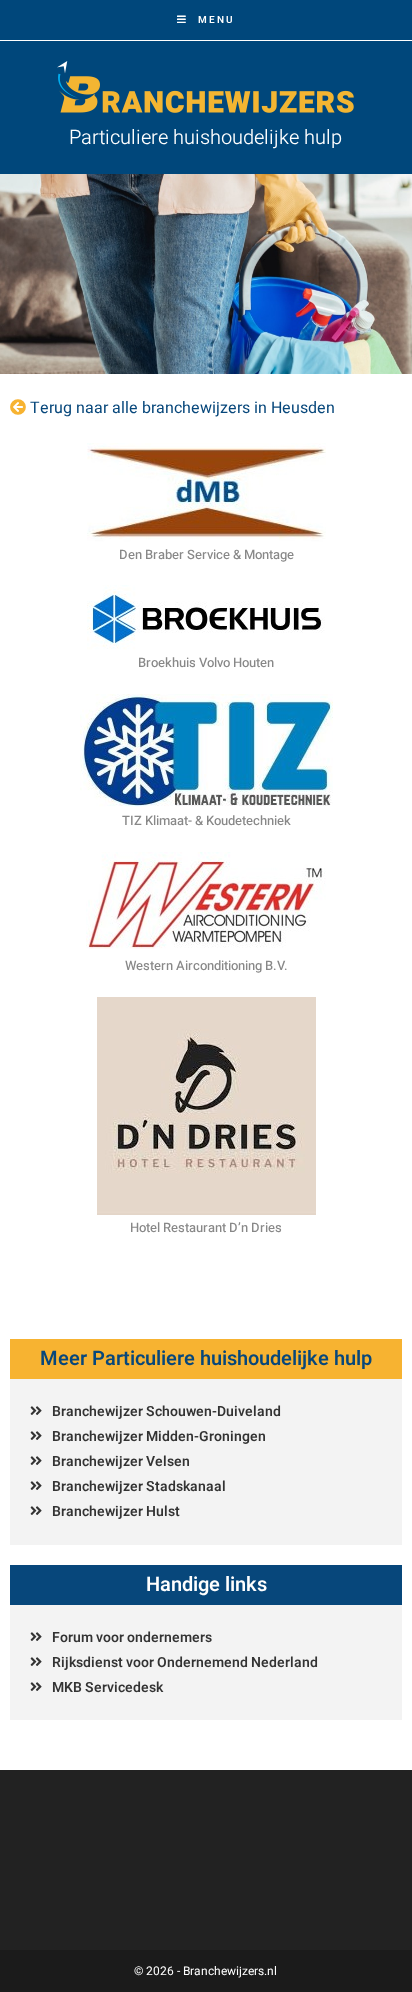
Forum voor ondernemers (132, 1637)
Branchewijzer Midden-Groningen (159, 1436)
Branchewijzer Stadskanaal (139, 1486)
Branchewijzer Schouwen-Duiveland (166, 1411)
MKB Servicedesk (107, 1687)
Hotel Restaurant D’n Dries (206, 1227)
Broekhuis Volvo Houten (206, 662)
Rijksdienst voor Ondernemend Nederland (185, 1662)
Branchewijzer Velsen (121, 1461)
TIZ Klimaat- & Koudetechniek (206, 820)
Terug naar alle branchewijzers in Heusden (182, 408)
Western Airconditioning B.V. (206, 965)
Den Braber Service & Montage (206, 554)
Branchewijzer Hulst (116, 1511)
